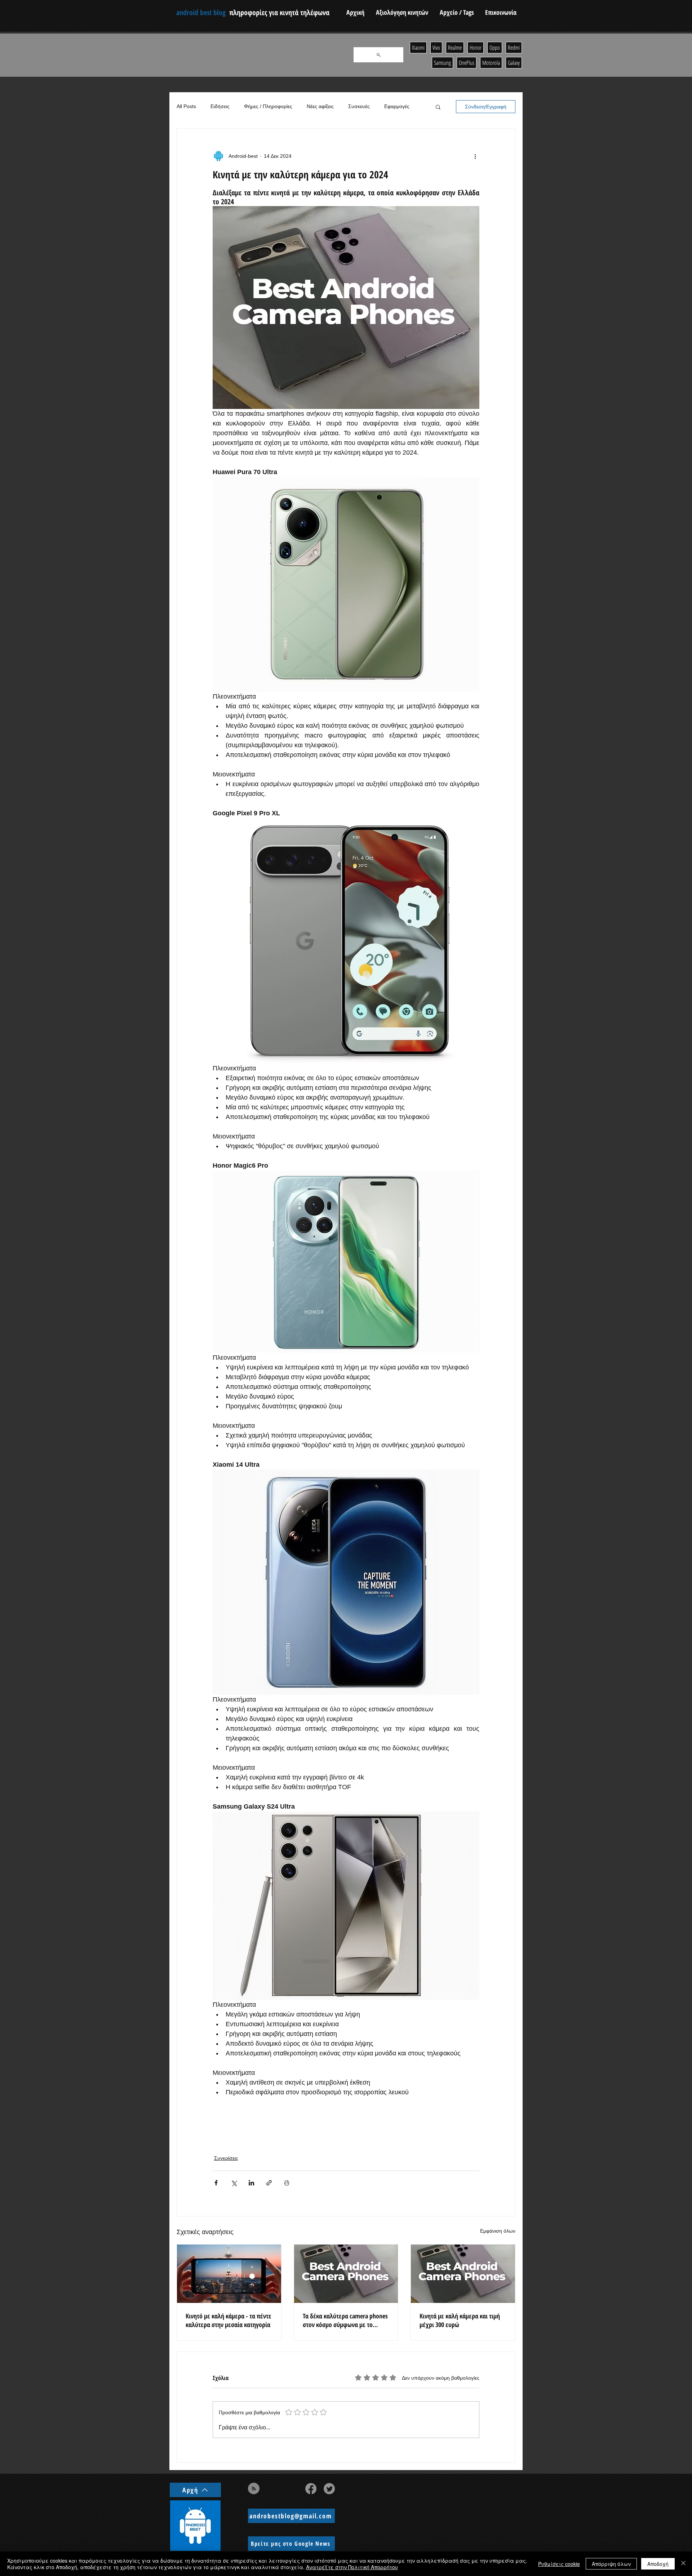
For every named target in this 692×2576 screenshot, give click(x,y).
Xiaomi (418, 48)
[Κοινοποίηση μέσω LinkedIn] (251, 2183)
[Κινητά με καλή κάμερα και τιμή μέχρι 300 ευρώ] (463, 2274)
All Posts (186, 106)
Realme (455, 48)
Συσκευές (359, 106)
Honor (476, 48)
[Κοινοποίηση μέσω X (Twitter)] (234, 2183)
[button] (438, 107)
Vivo (436, 48)
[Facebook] (311, 2489)
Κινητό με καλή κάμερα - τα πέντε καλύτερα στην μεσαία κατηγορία (229, 2320)
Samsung (442, 63)
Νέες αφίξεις (320, 106)
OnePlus (467, 63)
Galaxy (514, 63)
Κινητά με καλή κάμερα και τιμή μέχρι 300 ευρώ (460, 2320)
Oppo (495, 48)
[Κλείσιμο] (683, 2564)
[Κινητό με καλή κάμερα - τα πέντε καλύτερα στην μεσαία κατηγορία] (229, 2274)
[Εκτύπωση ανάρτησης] (287, 2183)
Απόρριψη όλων (611, 2564)
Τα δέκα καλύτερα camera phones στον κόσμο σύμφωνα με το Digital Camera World (345, 2320)
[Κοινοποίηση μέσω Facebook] (216, 2183)
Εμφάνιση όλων (498, 2231)
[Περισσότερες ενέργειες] (475, 156)
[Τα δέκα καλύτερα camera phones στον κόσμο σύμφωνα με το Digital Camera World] (346, 2274)
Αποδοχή (658, 2564)
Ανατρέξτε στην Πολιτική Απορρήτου (352, 2567)
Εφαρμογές (397, 106)
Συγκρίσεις (226, 2158)
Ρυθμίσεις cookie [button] (559, 2564)
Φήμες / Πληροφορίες (268, 106)
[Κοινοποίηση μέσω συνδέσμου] (269, 2183)
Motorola (491, 63)
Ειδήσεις (220, 106)
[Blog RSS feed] (254, 2489)
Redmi (514, 48)
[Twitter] (329, 2489)
